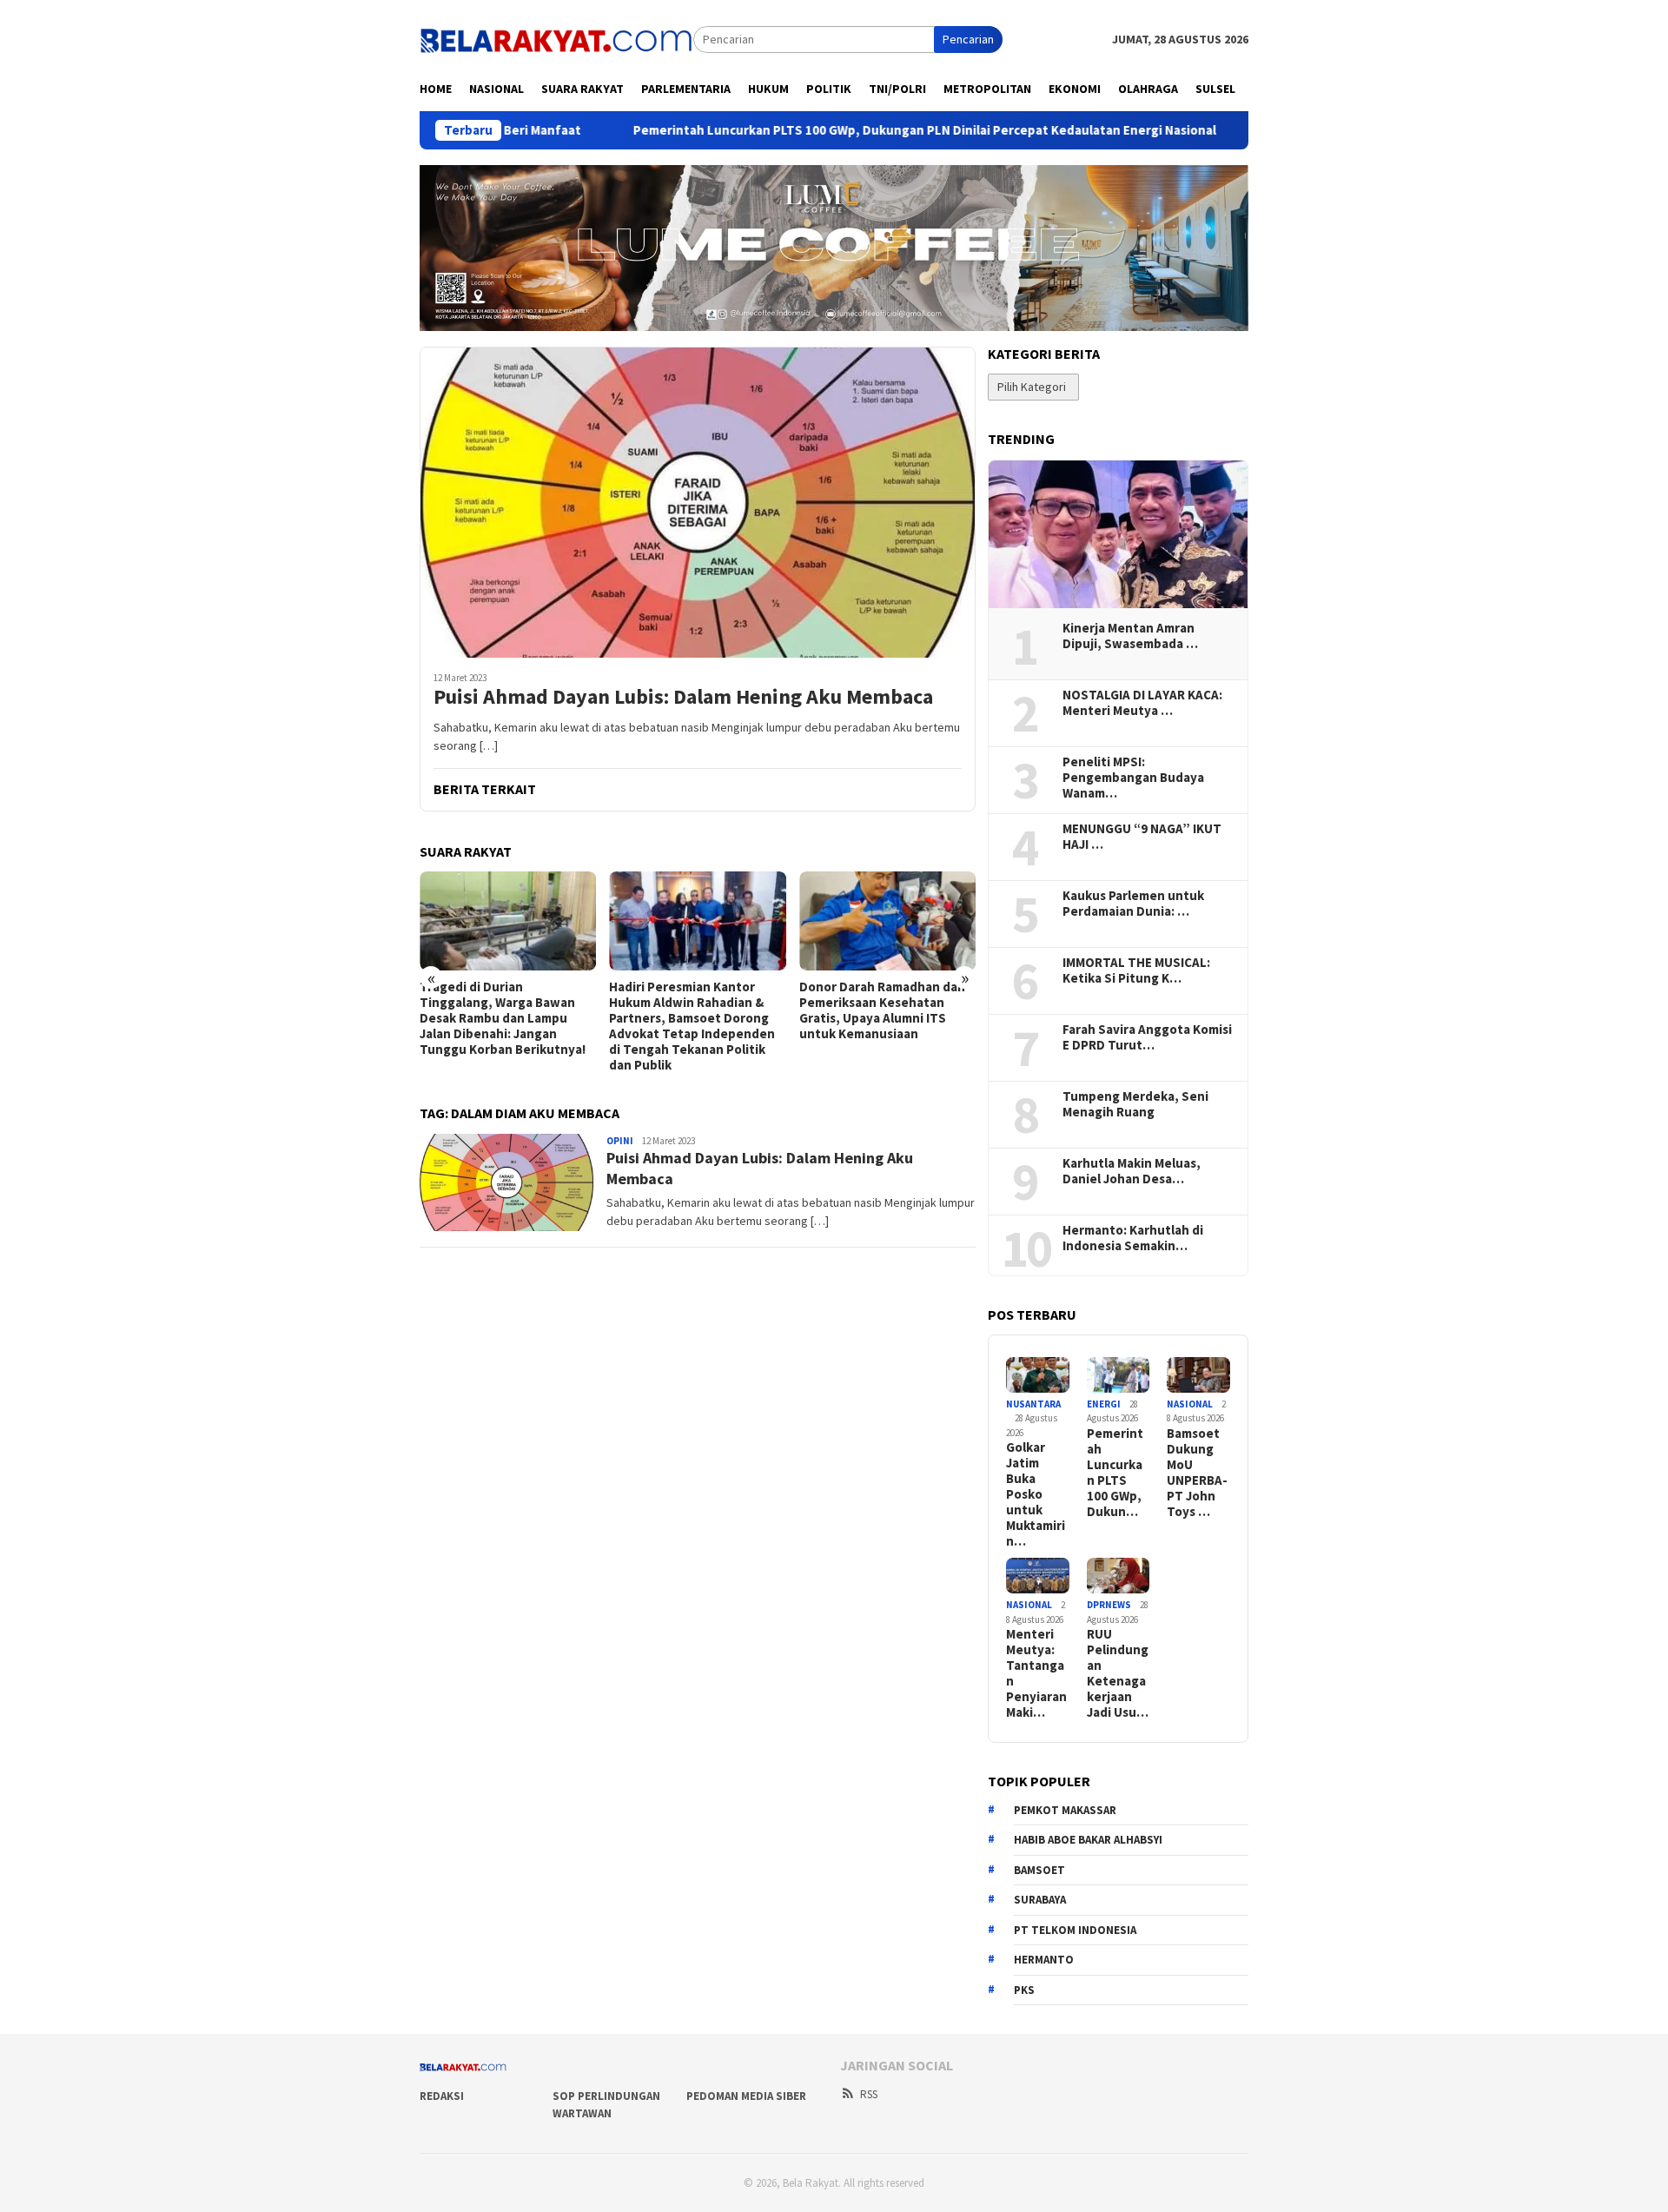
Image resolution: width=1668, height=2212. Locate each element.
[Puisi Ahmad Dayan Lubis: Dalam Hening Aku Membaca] (698, 502)
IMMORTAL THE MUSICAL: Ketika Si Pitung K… (1136, 970)
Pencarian (968, 39)
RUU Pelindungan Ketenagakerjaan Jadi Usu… (1118, 1673)
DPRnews (1109, 1605)
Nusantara (1033, 1404)
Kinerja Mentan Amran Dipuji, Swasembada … (1130, 636)
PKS (1024, 1990)
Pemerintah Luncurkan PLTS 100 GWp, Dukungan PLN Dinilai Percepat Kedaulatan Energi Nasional (815, 130)
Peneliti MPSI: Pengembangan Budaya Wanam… (1133, 778)
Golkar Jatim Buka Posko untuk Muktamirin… (1036, 1494)
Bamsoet (1039, 1870)
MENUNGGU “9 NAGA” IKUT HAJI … (1142, 837)
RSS (869, 2094)
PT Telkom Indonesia (1075, 1930)
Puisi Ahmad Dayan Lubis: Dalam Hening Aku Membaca (683, 697)
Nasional (1190, 1404)
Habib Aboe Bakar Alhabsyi (1088, 1840)
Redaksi (442, 2096)
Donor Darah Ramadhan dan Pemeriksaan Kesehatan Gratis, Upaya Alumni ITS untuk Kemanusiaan (882, 1010)
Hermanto (1044, 1960)
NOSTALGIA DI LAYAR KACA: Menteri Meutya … (1142, 703)
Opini (620, 1141)
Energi (1104, 1404)
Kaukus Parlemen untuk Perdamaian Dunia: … (1133, 904)
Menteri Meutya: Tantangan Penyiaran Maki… (1036, 1673)
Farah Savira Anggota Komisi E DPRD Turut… (1147, 1037)
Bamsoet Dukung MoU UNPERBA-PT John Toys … (1197, 1473)
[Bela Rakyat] (556, 38)
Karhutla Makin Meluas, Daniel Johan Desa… (1132, 1171)
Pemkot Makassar (1065, 1810)
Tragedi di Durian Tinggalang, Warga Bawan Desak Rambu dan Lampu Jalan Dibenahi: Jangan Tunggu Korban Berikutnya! (503, 1018)
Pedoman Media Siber (746, 2096)
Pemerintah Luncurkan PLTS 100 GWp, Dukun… (1115, 1473)
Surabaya (1040, 1900)
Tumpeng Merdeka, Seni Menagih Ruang (1135, 1104)
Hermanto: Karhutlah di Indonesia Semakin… (1133, 1238)
